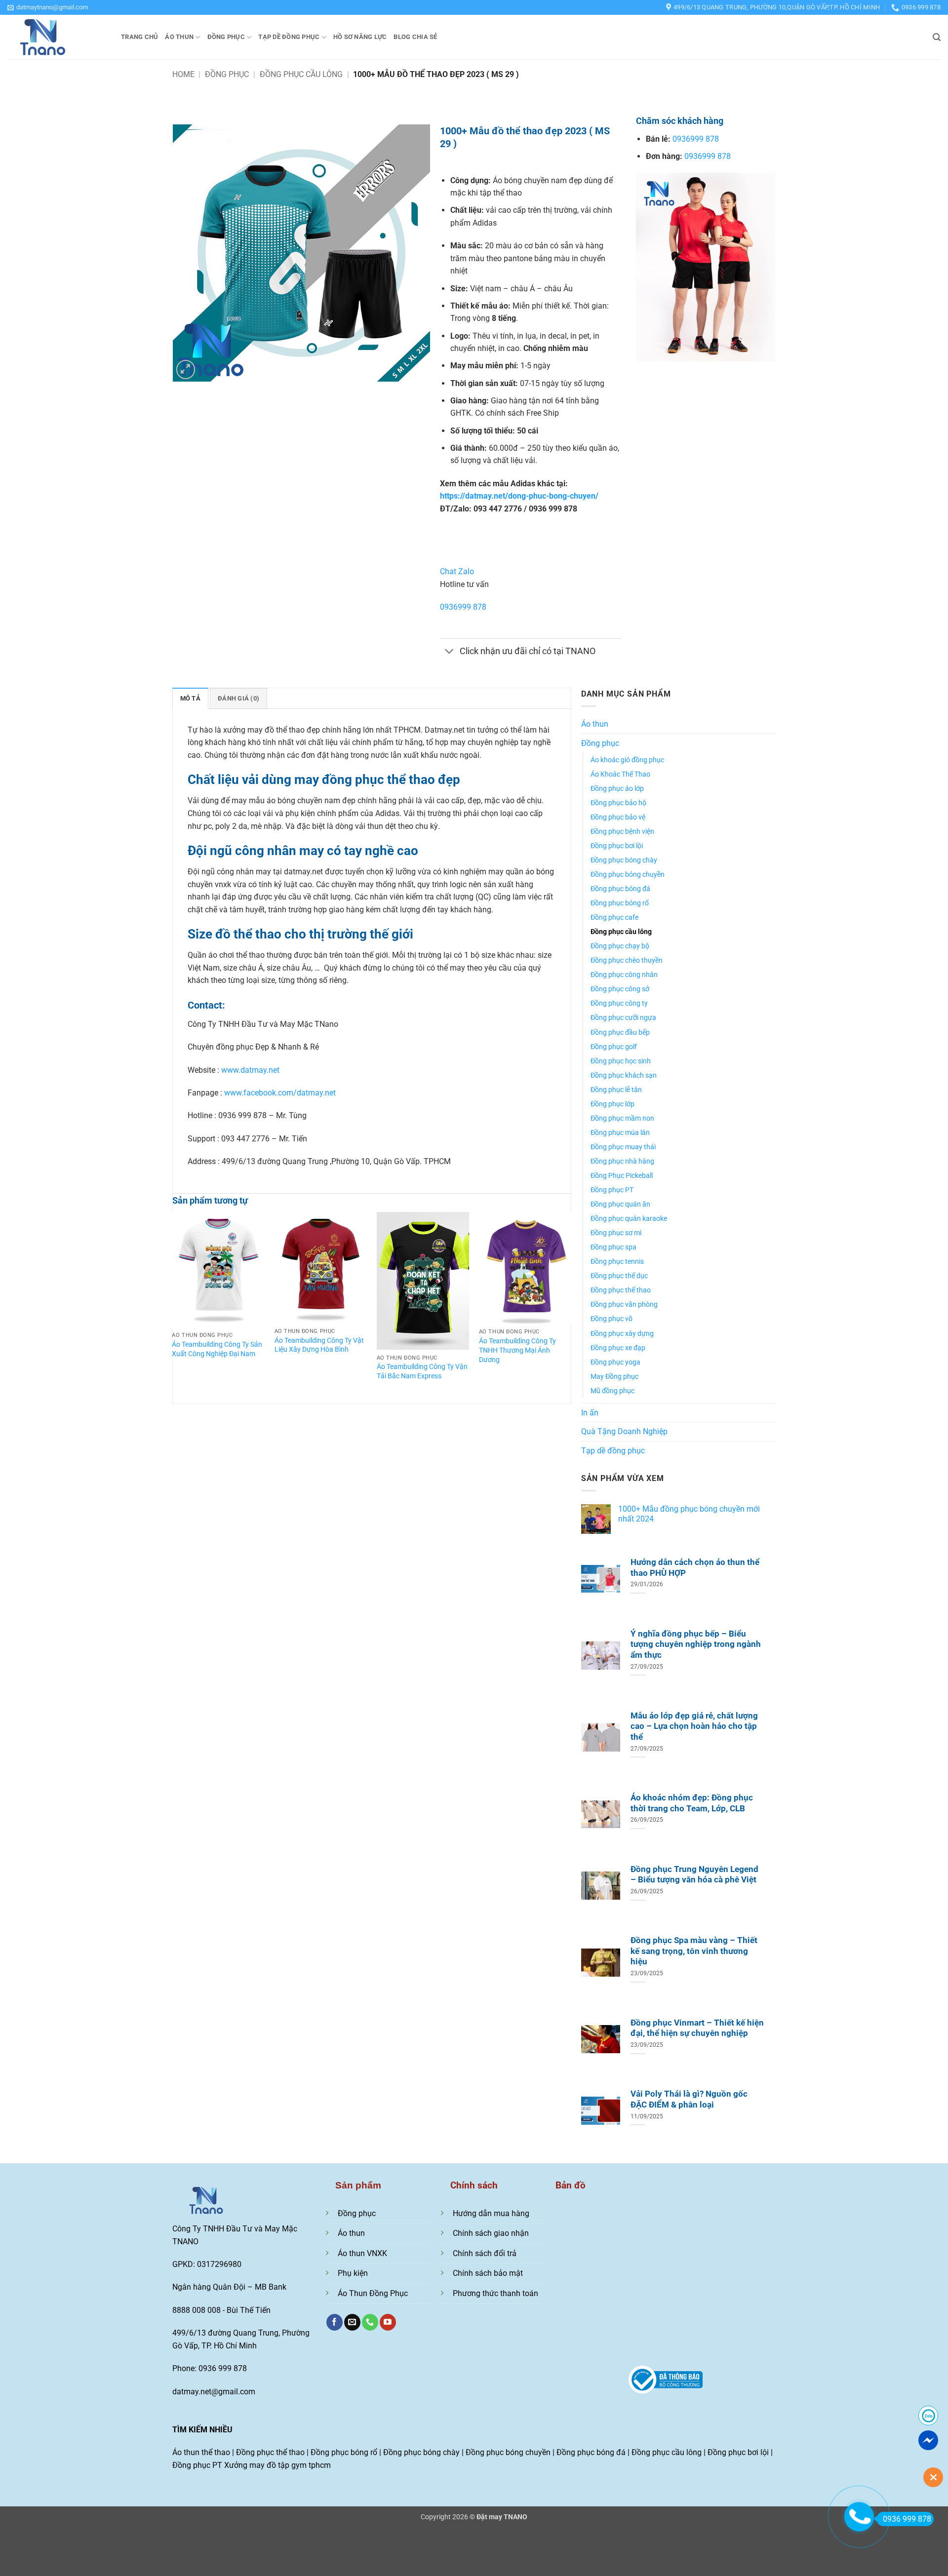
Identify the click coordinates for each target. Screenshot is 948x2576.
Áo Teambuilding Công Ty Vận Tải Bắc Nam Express (422, 1371)
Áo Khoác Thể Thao (620, 774)
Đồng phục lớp (612, 1104)
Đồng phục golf (614, 1047)
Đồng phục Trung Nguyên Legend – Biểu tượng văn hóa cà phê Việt (694, 1875)
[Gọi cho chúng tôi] (370, 2322)
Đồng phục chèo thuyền (627, 960)
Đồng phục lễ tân (616, 1090)
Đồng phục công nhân (624, 975)
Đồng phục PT (612, 1190)
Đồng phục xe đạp (618, 1348)
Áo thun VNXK (362, 2253)
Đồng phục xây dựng (622, 1334)
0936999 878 (463, 607)
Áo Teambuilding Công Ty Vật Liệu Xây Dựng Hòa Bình (319, 1345)
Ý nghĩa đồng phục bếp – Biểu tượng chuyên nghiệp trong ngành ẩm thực (696, 1644)
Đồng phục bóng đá (620, 889)
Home (183, 74)
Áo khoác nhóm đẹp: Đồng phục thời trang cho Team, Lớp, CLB (692, 1803)
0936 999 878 (907, 2519)
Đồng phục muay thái (623, 1147)
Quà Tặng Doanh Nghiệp (624, 1431)
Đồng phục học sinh (621, 1061)
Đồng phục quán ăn (620, 1204)
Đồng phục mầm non (622, 1118)
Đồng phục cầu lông (301, 74)
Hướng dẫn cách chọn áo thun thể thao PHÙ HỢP (695, 1568)
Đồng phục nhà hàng (622, 1161)
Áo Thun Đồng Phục (373, 2293)
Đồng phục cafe (614, 917)
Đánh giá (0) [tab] (238, 698)
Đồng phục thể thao (621, 1290)
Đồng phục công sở (620, 989)
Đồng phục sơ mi (616, 1233)
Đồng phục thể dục (619, 1276)
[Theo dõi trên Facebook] (335, 2322)
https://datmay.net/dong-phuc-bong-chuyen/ (519, 496)
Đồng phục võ (612, 1319)
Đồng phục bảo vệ (618, 817)
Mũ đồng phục (612, 1391)
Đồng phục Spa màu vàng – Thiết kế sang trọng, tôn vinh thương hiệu (694, 1951)
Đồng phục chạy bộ (620, 946)
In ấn (590, 1413)
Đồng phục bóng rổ (620, 903)
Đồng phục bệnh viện (622, 832)
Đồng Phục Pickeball (622, 1176)
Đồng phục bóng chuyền (628, 875)
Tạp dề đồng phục (289, 37)
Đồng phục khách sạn (624, 1075)
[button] (48, 7)
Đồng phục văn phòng (624, 1305)
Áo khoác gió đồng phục (627, 760)
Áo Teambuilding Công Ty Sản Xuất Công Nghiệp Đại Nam (217, 1349)
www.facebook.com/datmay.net (280, 1093)
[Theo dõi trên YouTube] (388, 2322)
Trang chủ (139, 37)
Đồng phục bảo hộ (618, 803)
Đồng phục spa (613, 1247)
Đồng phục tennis (617, 1262)
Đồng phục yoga (615, 1362)
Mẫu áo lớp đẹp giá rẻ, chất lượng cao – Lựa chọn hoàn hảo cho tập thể (694, 1726)
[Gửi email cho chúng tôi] (352, 2322)
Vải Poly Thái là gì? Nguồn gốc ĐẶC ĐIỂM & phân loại (689, 2099)
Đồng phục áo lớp (617, 789)
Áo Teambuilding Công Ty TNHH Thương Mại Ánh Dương (517, 1350)
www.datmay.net (250, 1070)
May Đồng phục (614, 1377)
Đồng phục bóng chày (624, 860)
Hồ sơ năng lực (360, 37)
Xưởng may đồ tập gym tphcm (277, 2465)
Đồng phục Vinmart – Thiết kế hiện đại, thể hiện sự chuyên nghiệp (697, 2028)
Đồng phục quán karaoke (629, 1219)
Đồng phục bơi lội (617, 846)
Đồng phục (226, 37)
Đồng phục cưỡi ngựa (623, 1018)
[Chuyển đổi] (450, 652)
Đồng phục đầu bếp (620, 1033)
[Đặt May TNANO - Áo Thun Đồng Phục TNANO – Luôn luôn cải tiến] (57, 37)
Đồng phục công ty (619, 1003)
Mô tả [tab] (190, 698)
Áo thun (179, 37)
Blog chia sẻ (415, 37)
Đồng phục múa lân (620, 1133)
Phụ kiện (353, 2273)
